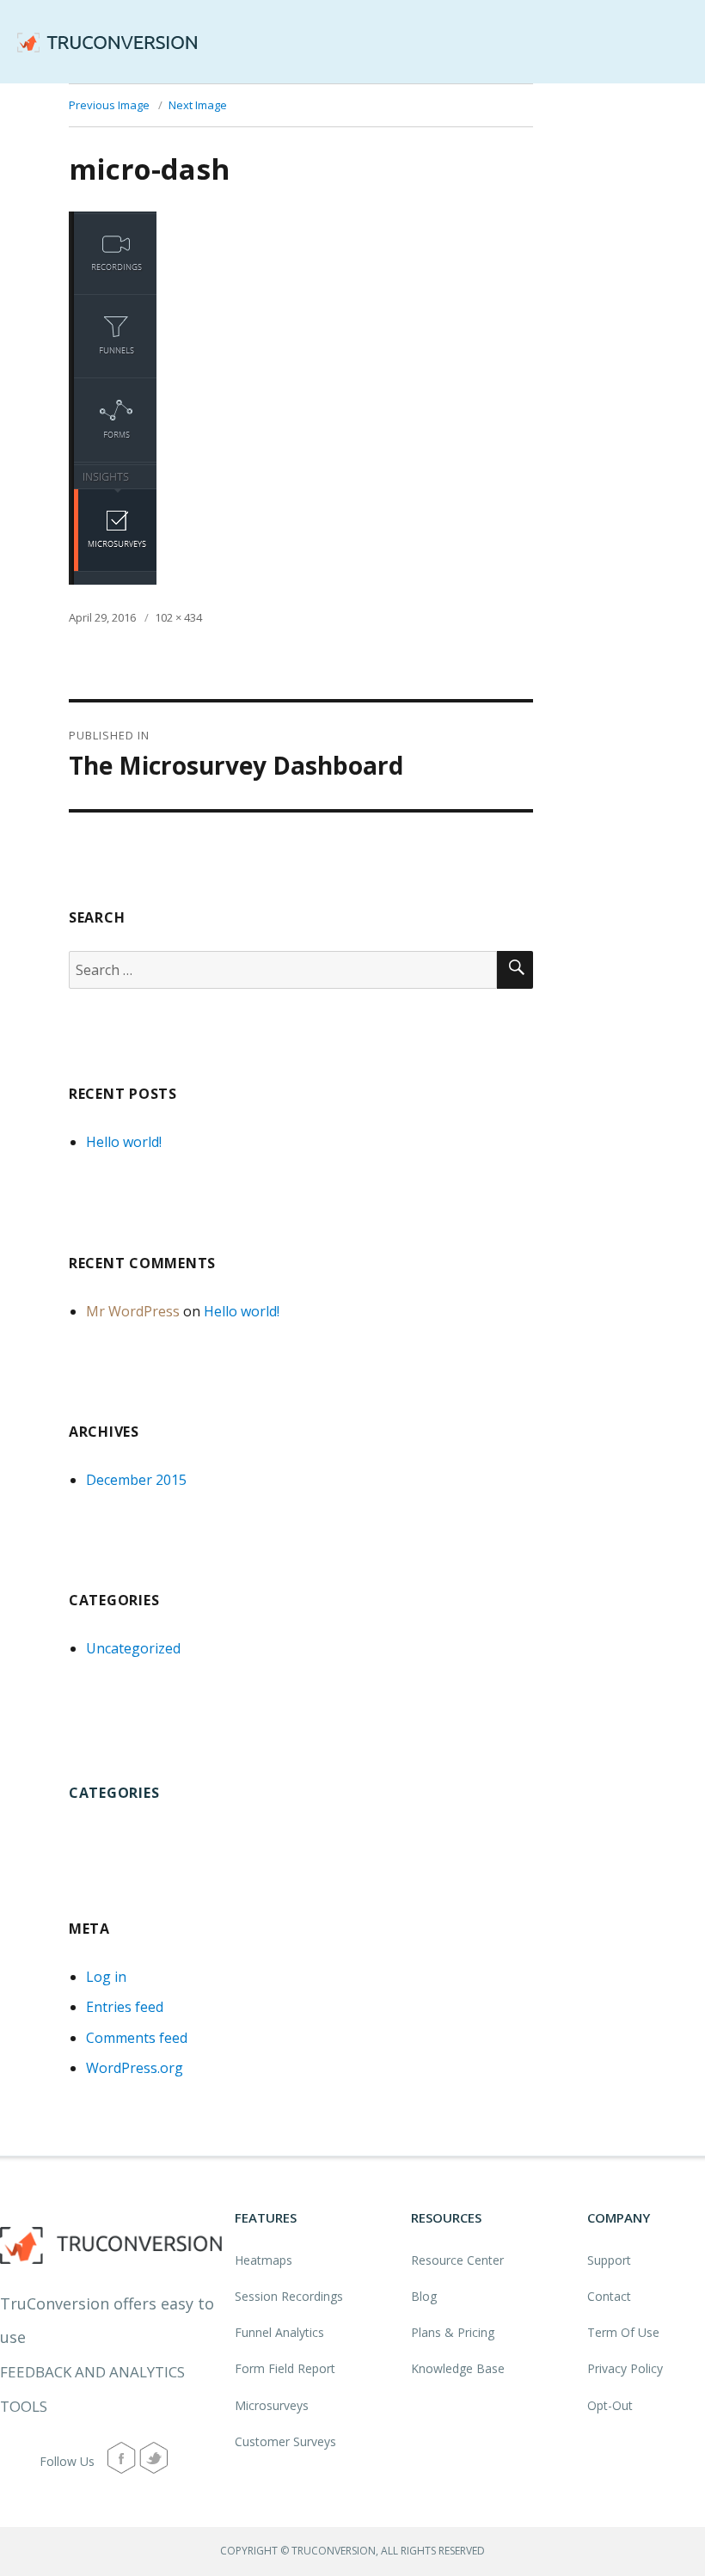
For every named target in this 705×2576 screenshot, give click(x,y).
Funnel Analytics (279, 2332)
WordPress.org (135, 2068)
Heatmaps (264, 2260)
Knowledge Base (458, 2368)
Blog (424, 2296)
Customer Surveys (285, 2441)
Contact (609, 2296)
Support (609, 2260)
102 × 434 (178, 617)
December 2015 (136, 1480)
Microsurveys (272, 2405)
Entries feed (125, 2007)
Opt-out (610, 2405)
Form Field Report (285, 2368)
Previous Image (109, 105)
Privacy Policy (625, 2368)
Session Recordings (289, 2296)
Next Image (198, 105)
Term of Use (623, 2332)
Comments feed (137, 2038)
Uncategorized (133, 1648)
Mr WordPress (133, 1311)
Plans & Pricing (453, 2332)
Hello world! (124, 1142)
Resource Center (457, 2260)
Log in (106, 1977)
